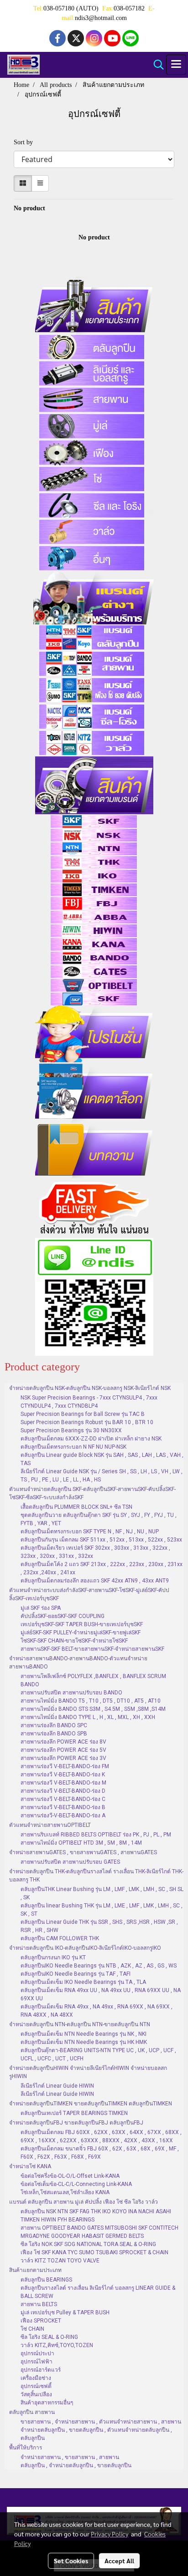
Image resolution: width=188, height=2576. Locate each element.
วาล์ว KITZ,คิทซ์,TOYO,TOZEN (57, 2345)
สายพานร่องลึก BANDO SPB (54, 1734)
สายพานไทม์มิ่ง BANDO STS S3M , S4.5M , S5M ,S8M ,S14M (93, 1709)
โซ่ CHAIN (32, 2329)
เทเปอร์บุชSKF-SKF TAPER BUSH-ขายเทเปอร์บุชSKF (82, 1624)
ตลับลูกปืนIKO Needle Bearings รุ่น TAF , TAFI (76, 1974)
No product (29, 208)
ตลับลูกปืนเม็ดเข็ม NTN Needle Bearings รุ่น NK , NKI (84, 2034)
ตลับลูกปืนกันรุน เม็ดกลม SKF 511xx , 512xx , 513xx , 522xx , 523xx (101, 1540)
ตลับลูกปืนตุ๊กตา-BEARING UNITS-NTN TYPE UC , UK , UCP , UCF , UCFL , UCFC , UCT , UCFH (98, 2054)
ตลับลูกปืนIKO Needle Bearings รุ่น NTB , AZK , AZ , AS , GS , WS (99, 1966)
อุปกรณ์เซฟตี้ (36, 2386)
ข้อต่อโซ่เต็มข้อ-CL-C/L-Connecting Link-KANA (76, 2184)
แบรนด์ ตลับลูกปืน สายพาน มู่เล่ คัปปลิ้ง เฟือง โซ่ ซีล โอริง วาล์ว (84, 2202)
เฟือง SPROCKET (41, 2321)
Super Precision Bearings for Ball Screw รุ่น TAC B (83, 1414)
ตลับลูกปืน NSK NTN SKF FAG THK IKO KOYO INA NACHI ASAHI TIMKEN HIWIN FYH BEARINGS (96, 2216)
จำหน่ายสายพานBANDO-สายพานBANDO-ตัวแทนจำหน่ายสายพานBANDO (78, 1663)
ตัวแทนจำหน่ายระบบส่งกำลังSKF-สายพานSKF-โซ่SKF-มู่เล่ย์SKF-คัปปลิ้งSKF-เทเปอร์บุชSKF (89, 1594)
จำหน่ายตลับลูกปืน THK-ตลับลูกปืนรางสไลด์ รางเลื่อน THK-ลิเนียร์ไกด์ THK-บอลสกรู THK (96, 1876)
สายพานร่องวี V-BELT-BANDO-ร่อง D (63, 1791)
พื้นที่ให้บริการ (26, 2448)
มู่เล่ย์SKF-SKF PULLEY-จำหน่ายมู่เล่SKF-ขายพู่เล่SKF (81, 1633)
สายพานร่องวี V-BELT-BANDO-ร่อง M (63, 1783)
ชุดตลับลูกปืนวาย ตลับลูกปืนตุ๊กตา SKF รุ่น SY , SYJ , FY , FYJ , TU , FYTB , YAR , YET (99, 1519)
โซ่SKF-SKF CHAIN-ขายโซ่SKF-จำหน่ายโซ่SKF (74, 1641)
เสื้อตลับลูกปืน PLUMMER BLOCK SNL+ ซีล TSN (76, 1507)
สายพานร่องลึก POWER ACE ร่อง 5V (63, 1750)
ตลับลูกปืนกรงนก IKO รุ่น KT (53, 1957)
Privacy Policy (110, 2534)
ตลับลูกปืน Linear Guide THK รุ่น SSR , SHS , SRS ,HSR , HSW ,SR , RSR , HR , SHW (99, 1926)
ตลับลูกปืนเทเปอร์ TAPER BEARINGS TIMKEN (74, 2113)
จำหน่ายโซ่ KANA (30, 2166)
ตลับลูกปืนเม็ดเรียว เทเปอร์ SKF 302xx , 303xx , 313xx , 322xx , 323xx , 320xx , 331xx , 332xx (95, 1552)
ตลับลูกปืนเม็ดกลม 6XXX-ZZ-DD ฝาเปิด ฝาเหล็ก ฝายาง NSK (91, 1439)
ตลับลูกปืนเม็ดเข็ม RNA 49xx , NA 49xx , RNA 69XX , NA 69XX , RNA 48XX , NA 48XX (97, 2011)
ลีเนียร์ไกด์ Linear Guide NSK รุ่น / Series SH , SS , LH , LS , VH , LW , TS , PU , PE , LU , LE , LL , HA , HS (102, 1476)
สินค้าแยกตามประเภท (35, 2270)
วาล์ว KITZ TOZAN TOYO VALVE (60, 2261)
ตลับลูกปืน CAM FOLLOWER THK (60, 1938)
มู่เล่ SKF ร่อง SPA (41, 1608)
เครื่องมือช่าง (36, 2378)
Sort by (26, 142)
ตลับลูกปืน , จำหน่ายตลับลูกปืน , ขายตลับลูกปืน (76, 2465)
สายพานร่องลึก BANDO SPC (54, 1725)
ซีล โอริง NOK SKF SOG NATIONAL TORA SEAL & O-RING (88, 2244)
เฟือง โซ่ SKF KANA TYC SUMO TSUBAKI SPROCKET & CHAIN (94, 2252)
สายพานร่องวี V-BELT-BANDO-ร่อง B (63, 1807)
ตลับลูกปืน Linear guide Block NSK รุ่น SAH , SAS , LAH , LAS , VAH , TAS (102, 1459)
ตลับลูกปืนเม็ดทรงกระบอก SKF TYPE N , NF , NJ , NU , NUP (90, 1531)
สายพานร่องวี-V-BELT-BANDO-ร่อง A (63, 1815)
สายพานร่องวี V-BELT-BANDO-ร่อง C (63, 1799)
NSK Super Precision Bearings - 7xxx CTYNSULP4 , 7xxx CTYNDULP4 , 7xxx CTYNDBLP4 (89, 1402)
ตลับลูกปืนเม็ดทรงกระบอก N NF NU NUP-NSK (73, 1447)
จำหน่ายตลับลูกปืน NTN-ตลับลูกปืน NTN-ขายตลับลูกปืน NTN (80, 2024)
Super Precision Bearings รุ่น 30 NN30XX (71, 1430)
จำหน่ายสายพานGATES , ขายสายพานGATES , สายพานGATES (83, 1852)
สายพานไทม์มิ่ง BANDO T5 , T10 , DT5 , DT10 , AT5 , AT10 (91, 1701)
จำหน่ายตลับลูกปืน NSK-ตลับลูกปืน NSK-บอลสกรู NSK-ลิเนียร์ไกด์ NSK (90, 1388)
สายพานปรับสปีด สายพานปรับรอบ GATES (70, 1862)
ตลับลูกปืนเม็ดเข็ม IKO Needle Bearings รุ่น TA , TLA (83, 1982)
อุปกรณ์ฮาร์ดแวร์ (41, 2370)
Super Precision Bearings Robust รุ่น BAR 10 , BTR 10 (87, 1422)
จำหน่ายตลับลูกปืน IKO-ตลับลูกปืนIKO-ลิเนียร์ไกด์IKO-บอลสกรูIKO (85, 1948)
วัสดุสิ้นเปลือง (36, 2394)
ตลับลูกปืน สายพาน (32, 2412)
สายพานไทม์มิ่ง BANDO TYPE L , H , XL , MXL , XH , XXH (88, 1717)
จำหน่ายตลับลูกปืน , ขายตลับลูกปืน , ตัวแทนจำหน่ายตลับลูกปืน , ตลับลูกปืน (96, 2434)
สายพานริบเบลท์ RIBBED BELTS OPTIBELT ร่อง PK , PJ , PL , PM (96, 1835)
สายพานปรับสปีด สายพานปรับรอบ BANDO (71, 1693)
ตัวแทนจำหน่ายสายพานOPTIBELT (50, 1825)
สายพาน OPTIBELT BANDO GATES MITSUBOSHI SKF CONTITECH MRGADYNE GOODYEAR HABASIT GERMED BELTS (99, 2232)
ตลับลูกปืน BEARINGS (46, 2280)
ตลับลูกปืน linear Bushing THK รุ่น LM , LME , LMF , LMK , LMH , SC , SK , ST (102, 1910)
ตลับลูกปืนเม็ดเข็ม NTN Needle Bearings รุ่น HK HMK (84, 2042)
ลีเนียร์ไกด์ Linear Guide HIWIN (57, 2086)
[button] (156, 65)
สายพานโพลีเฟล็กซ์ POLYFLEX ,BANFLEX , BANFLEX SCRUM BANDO (93, 1680)
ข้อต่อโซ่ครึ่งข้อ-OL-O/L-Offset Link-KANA (70, 2176)
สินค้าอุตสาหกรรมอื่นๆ (47, 2403)
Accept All (119, 2561)
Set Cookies (71, 2561)
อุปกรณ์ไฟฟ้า (37, 2362)
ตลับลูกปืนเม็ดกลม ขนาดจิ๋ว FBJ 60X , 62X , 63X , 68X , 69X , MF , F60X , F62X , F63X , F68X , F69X (100, 2153)
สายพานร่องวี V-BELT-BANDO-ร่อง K (63, 1775)
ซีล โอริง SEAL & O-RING (49, 2337)
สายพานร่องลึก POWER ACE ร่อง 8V (63, 1742)
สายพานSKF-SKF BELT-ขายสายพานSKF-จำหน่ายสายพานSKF (92, 1649)
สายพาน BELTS (39, 2304)
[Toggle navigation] (176, 65)
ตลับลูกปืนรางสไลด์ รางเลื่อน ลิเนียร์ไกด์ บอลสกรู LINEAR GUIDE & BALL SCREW (98, 2292)
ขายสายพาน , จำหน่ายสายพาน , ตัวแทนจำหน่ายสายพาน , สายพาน (101, 2422)
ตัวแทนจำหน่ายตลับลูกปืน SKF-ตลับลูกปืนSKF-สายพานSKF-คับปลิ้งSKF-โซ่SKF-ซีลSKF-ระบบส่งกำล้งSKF (92, 1493)
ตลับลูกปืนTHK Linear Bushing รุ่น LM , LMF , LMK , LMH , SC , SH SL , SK (102, 1893)
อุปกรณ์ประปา (37, 2353)
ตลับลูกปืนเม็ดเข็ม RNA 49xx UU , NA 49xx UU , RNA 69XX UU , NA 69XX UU (101, 1994)
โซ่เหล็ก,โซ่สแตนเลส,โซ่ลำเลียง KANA (65, 2192)
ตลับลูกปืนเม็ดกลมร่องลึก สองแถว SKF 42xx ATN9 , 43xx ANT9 (95, 1581)
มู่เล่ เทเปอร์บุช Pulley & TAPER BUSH (65, 2312)
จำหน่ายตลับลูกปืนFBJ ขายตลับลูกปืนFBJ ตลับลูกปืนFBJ (76, 2123)
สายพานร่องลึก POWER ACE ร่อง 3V (63, 1758)
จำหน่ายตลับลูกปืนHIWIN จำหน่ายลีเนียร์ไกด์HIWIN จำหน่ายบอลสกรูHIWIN (88, 2072)
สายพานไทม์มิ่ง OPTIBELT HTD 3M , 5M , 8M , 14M (81, 1843)
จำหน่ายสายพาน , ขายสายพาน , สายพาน (70, 2457)
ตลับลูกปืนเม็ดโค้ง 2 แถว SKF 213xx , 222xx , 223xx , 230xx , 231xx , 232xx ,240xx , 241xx (102, 1568)
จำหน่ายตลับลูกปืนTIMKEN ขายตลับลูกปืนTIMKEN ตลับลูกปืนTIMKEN (91, 2104)
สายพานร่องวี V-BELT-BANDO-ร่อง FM (65, 1766)
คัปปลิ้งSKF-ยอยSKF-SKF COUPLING (63, 1616)
